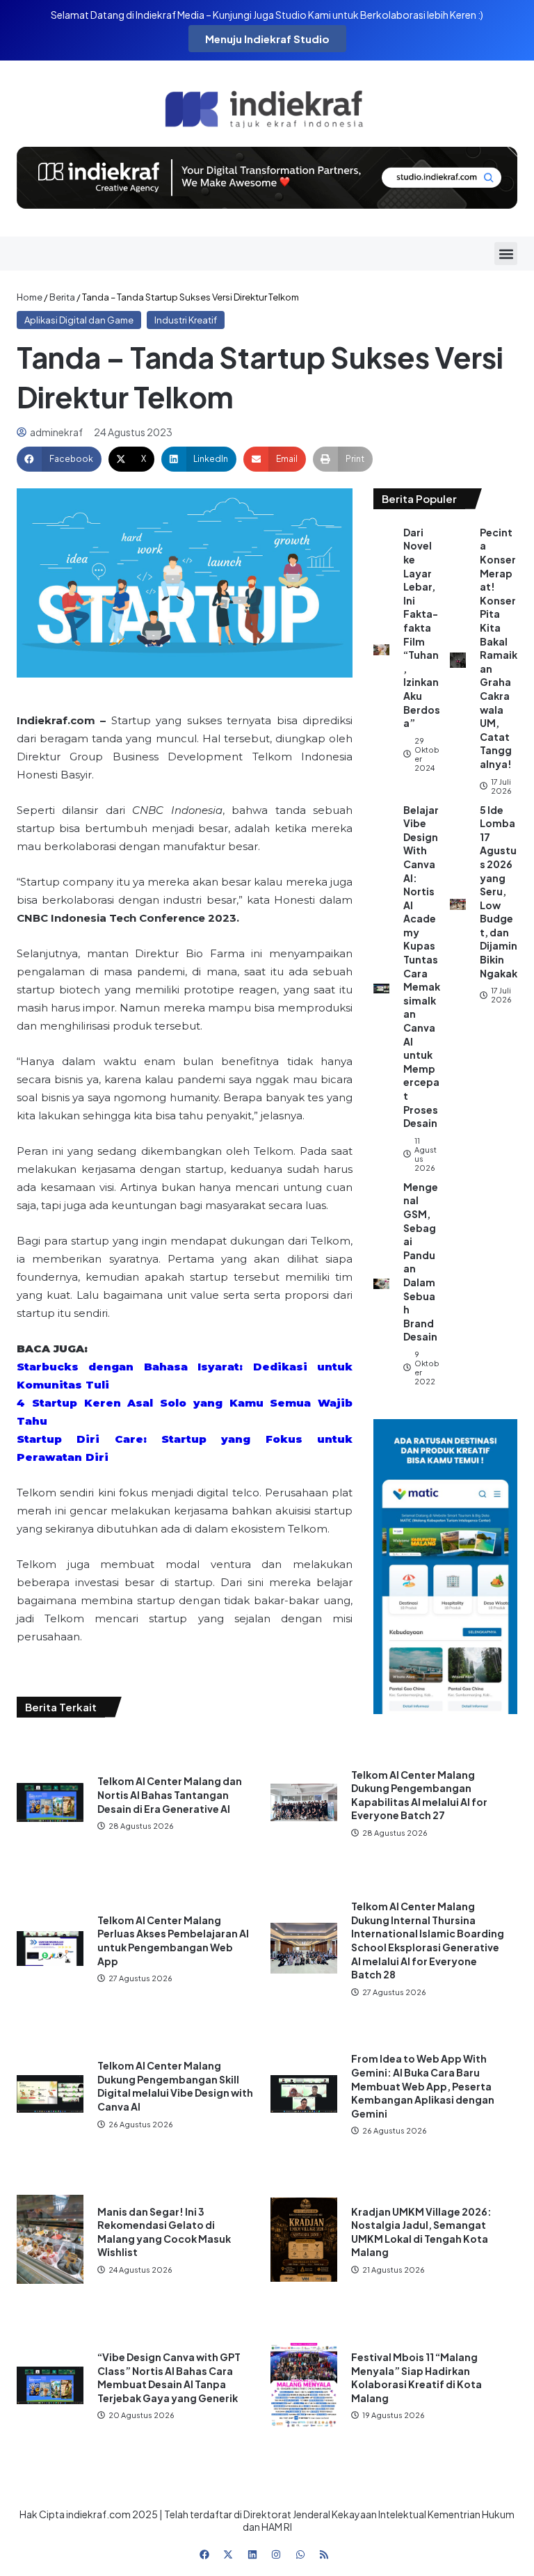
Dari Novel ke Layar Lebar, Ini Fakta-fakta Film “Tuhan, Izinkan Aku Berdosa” (422, 627)
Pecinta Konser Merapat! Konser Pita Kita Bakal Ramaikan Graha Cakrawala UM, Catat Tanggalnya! (499, 648)
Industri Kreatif (186, 320)
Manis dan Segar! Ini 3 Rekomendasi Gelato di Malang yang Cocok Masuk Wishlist (164, 2232)
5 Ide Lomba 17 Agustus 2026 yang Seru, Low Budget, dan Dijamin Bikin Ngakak (499, 891)
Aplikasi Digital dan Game (79, 320)
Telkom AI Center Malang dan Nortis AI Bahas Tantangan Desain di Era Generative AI (170, 1794)
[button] (506, 254)
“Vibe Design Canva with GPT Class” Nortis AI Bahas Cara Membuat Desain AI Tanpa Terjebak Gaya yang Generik (169, 2377)
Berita (62, 297)
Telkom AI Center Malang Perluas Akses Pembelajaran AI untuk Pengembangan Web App (173, 1941)
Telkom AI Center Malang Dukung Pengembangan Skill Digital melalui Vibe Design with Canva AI (175, 2086)
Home (30, 297)
